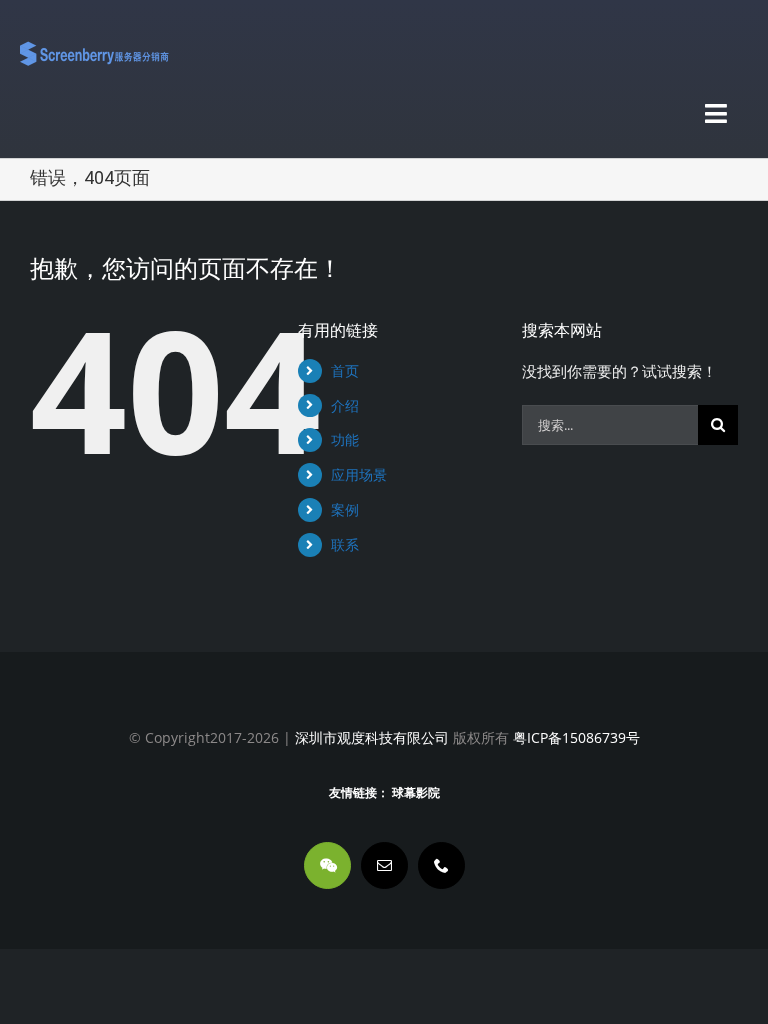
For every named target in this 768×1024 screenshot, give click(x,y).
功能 (345, 439)
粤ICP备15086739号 (574, 737)
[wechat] (327, 865)
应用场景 (359, 474)
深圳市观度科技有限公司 (372, 737)
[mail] (384, 865)
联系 (345, 544)
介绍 (345, 405)
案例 (345, 509)
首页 (345, 370)
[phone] (441, 865)
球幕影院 (416, 793)
